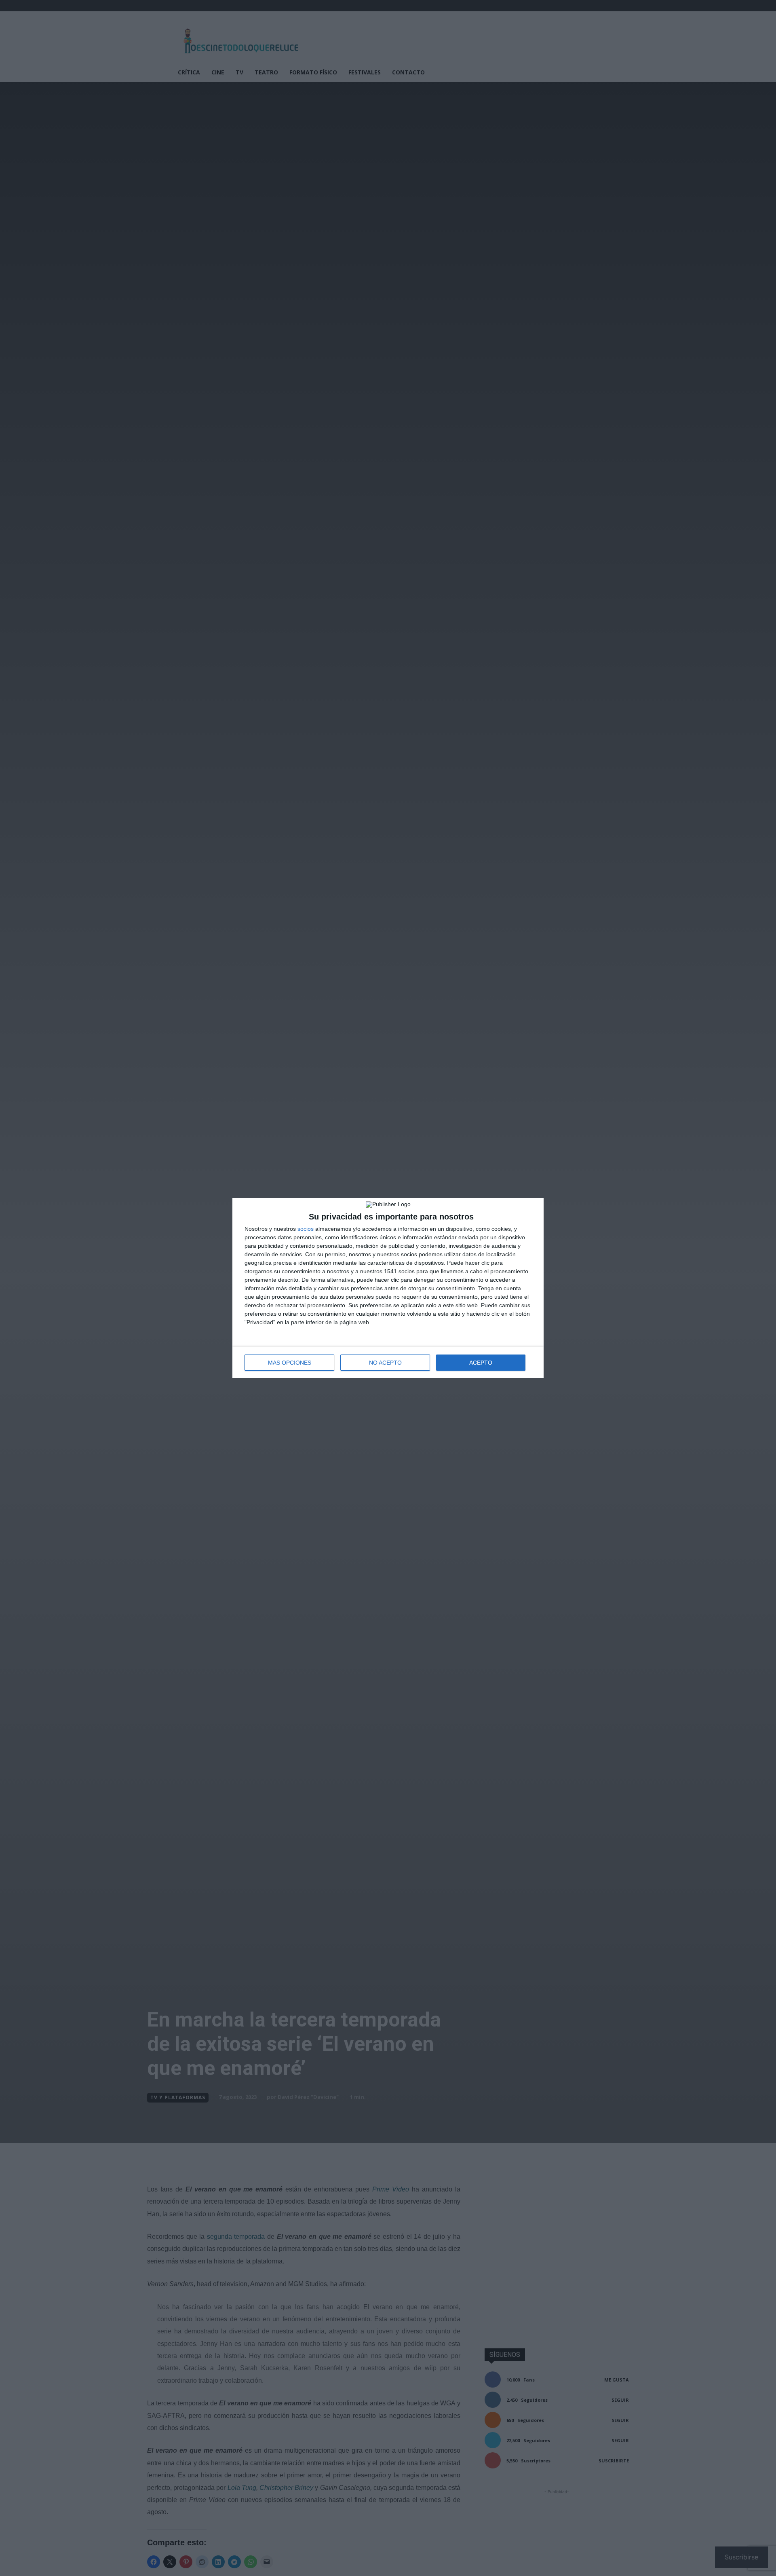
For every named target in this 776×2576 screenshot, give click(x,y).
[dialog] (388, 1288)
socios (306, 1229)
